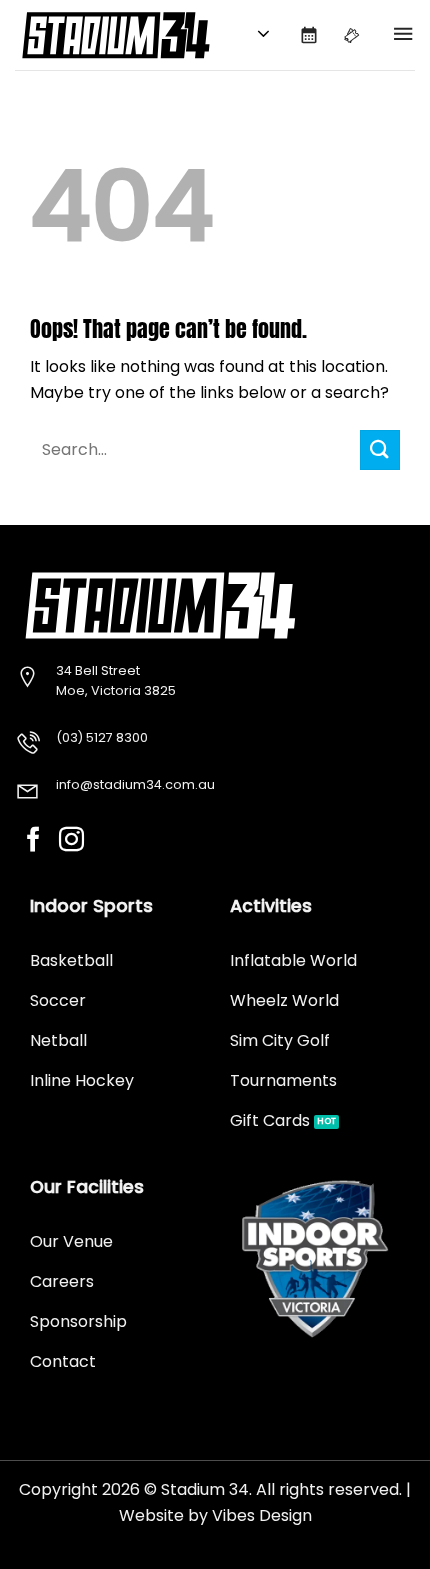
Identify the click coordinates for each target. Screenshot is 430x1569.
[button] (403, 35)
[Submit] (380, 449)
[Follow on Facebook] (33, 841)
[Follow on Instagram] (71, 841)
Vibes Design (262, 1515)
